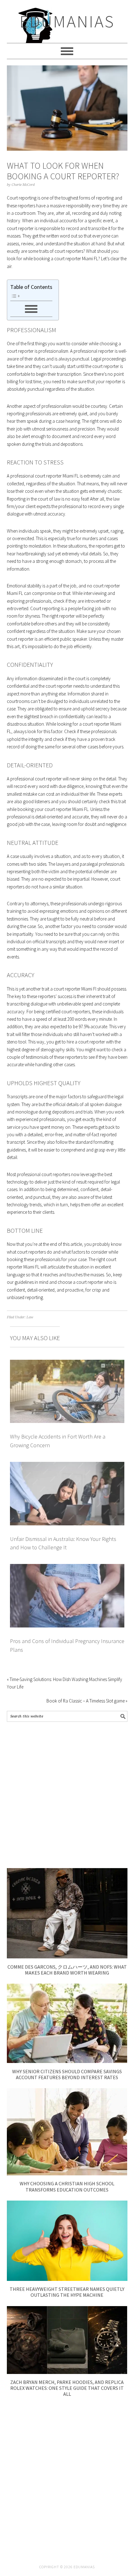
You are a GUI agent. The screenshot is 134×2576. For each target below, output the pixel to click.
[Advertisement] (67, 1795)
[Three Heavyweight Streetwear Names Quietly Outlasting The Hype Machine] (67, 2279)
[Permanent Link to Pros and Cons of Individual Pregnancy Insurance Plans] (67, 1568)
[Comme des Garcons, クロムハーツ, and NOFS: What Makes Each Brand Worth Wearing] (67, 1957)
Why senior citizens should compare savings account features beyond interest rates (67, 2074)
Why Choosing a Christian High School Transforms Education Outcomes (67, 2186)
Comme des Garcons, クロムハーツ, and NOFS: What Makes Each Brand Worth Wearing (67, 1970)
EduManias (67, 21)
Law (30, 1317)
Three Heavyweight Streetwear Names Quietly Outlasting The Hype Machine (67, 2292)
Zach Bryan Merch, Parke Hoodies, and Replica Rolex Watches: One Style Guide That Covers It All (67, 2388)
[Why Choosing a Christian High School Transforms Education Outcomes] (67, 2174)
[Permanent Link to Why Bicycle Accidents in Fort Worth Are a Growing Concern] (67, 1363)
